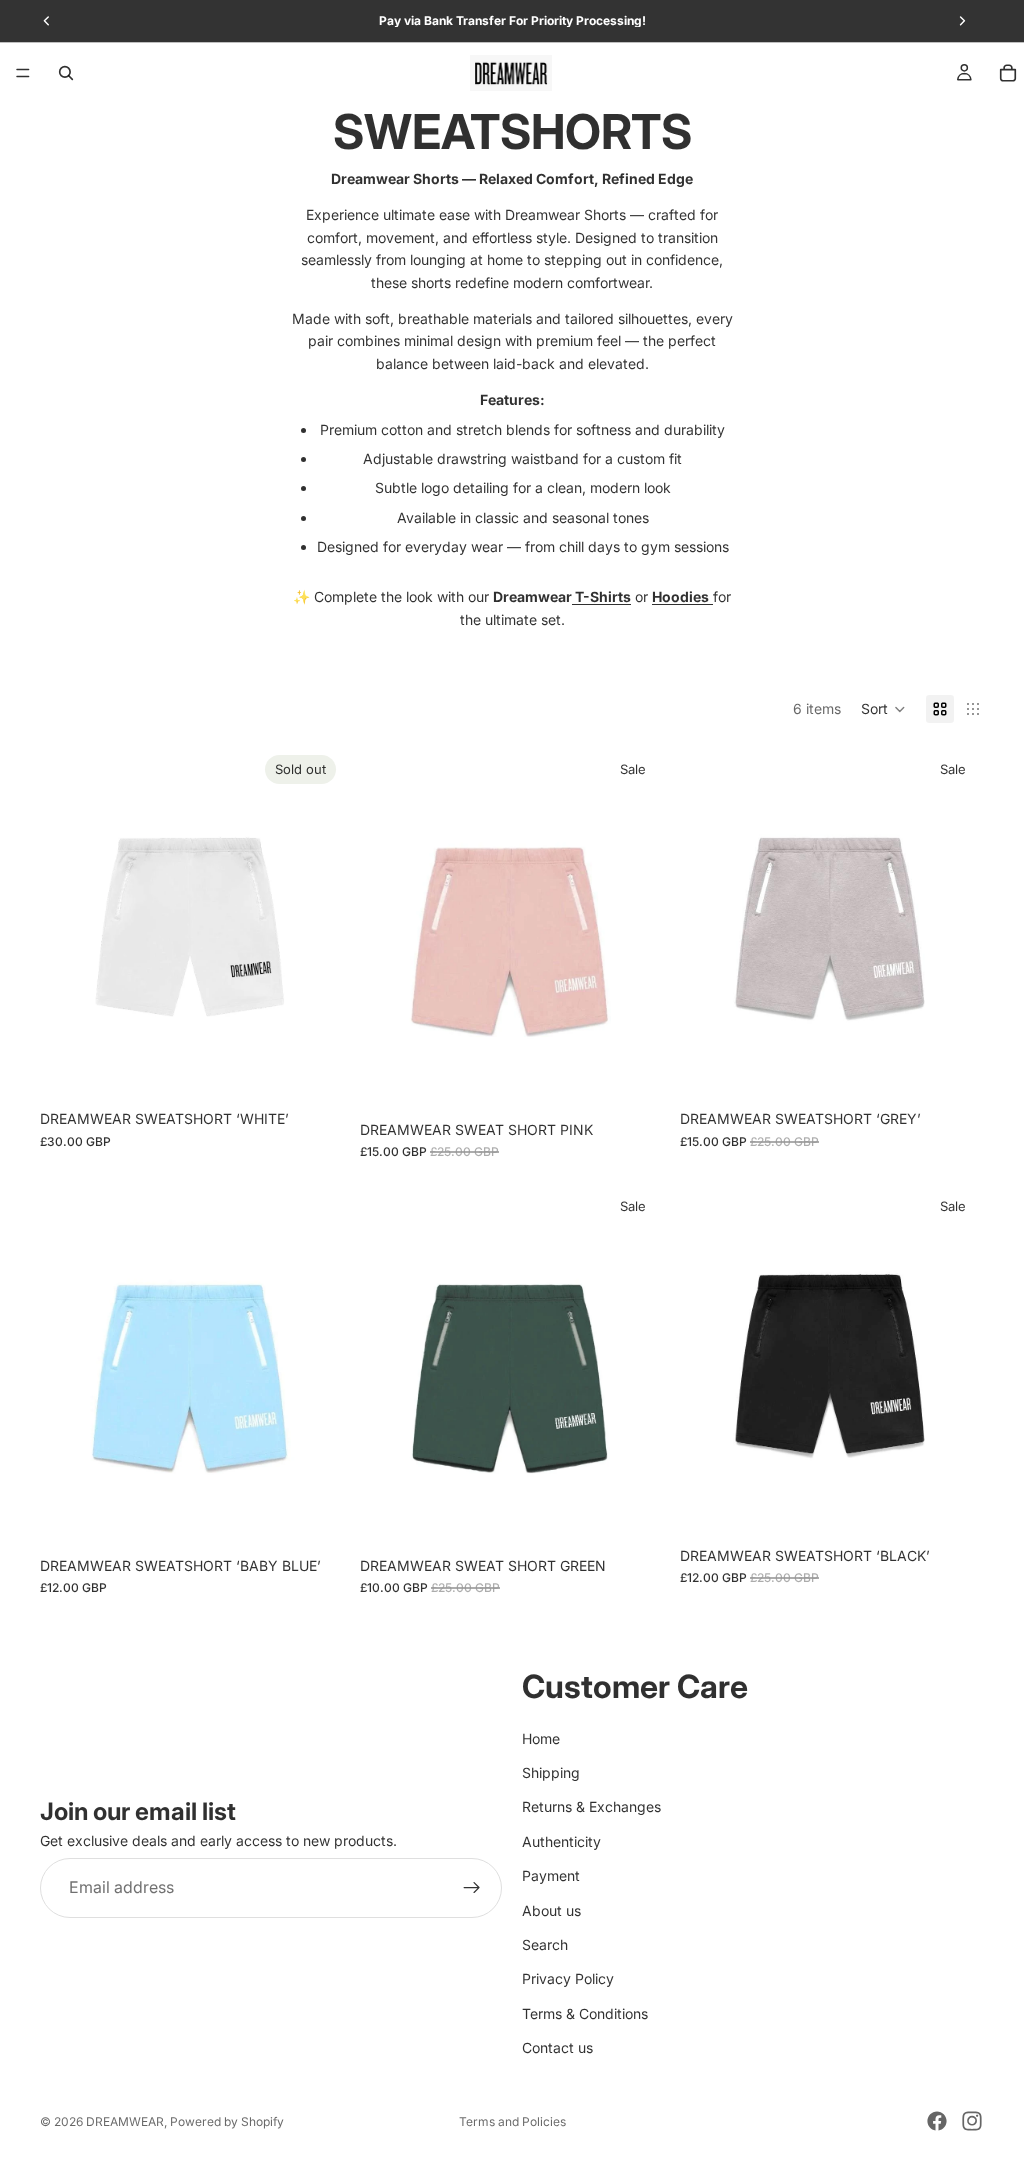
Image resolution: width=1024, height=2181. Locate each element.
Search (545, 1944)
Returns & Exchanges (591, 1806)
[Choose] (633, 1080)
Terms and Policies (512, 2121)
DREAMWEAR (125, 2121)
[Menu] (23, 73)
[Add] (953, 1506)
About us (551, 1909)
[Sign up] (472, 1888)
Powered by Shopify (227, 2121)
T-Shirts (601, 596)
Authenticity (561, 1841)
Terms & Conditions (585, 2013)
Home (541, 1737)
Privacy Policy (568, 1978)
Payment (551, 1875)
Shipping (551, 1772)
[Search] (66, 73)
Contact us (557, 2047)
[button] (883, 709)
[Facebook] (937, 2121)
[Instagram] (972, 2121)
